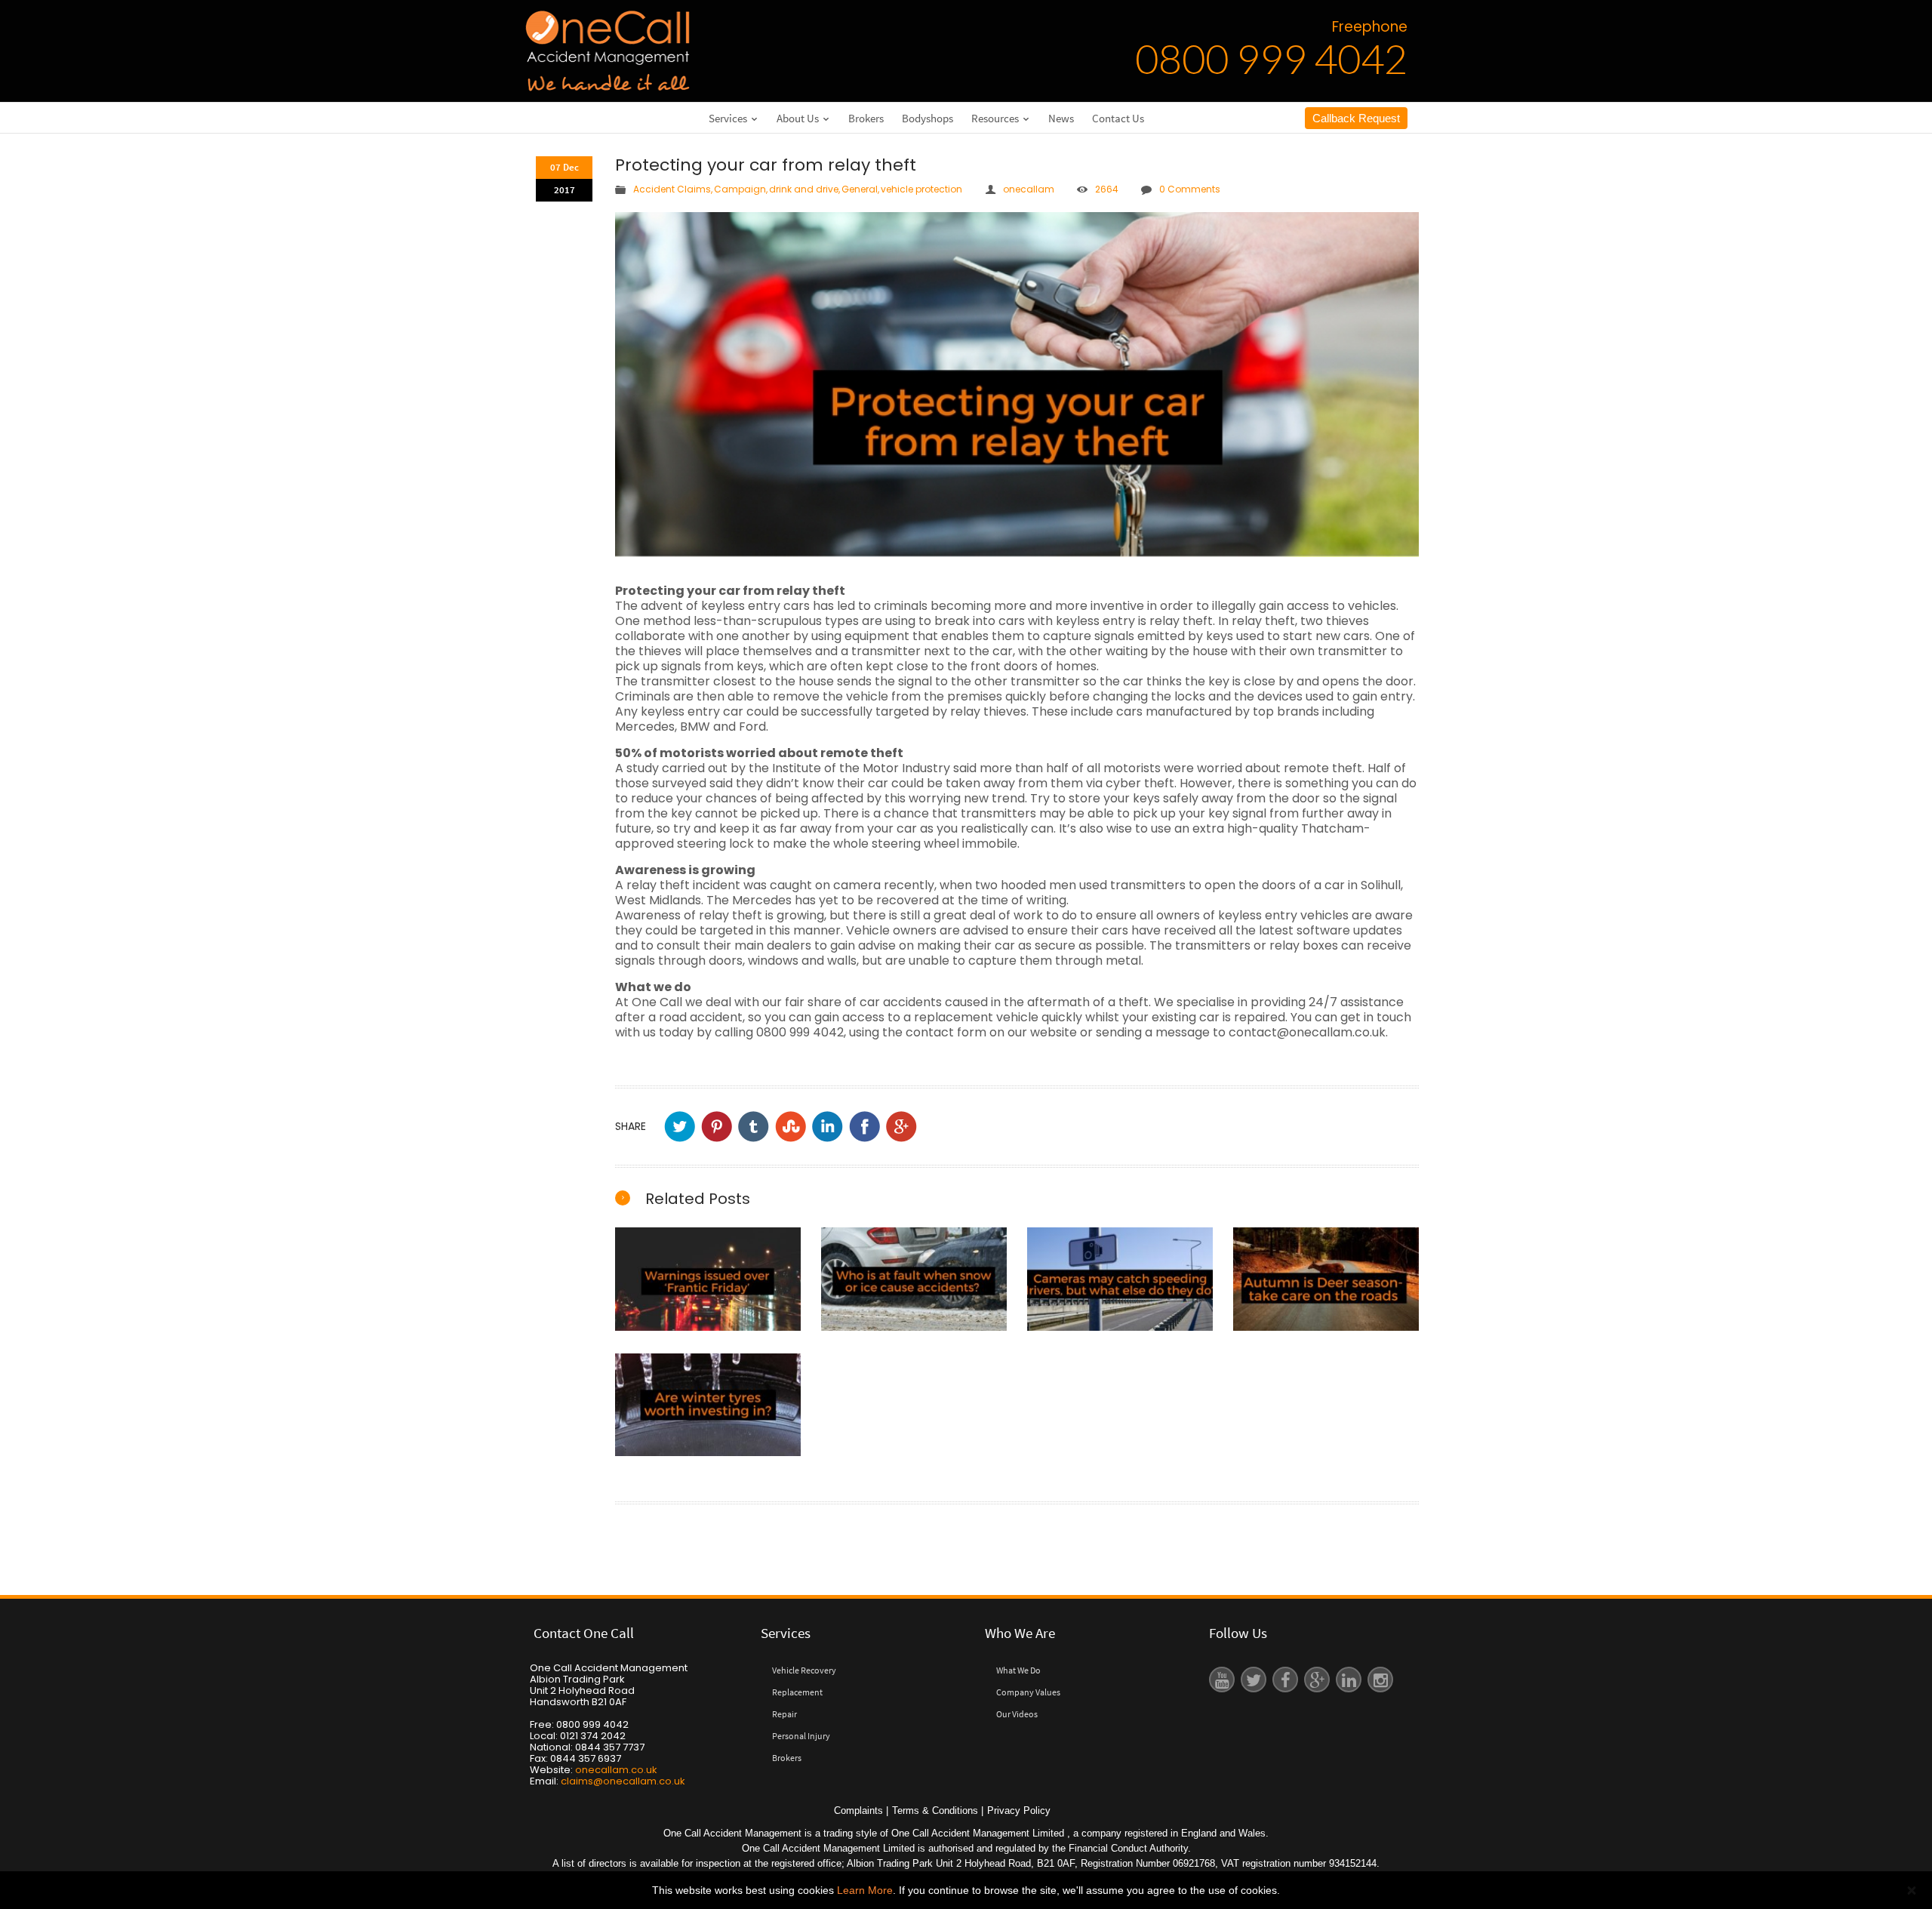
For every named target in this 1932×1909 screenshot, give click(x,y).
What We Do (1018, 1670)
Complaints (858, 1810)
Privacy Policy (1019, 1810)
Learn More (865, 1890)
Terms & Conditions (935, 1810)
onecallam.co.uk (616, 1770)
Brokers (866, 118)
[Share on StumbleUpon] (791, 1127)
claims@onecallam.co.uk (623, 1781)
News (1061, 118)
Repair (784, 1714)
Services (729, 118)
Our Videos (1017, 1714)
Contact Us (1118, 118)
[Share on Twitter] (680, 1127)
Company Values (1028, 1692)
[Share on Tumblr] (754, 1127)
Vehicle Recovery (804, 1670)
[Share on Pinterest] (717, 1127)
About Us (799, 118)
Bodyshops (928, 118)
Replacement (797, 1692)
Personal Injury (801, 1736)
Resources (996, 118)
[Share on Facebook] (864, 1127)
